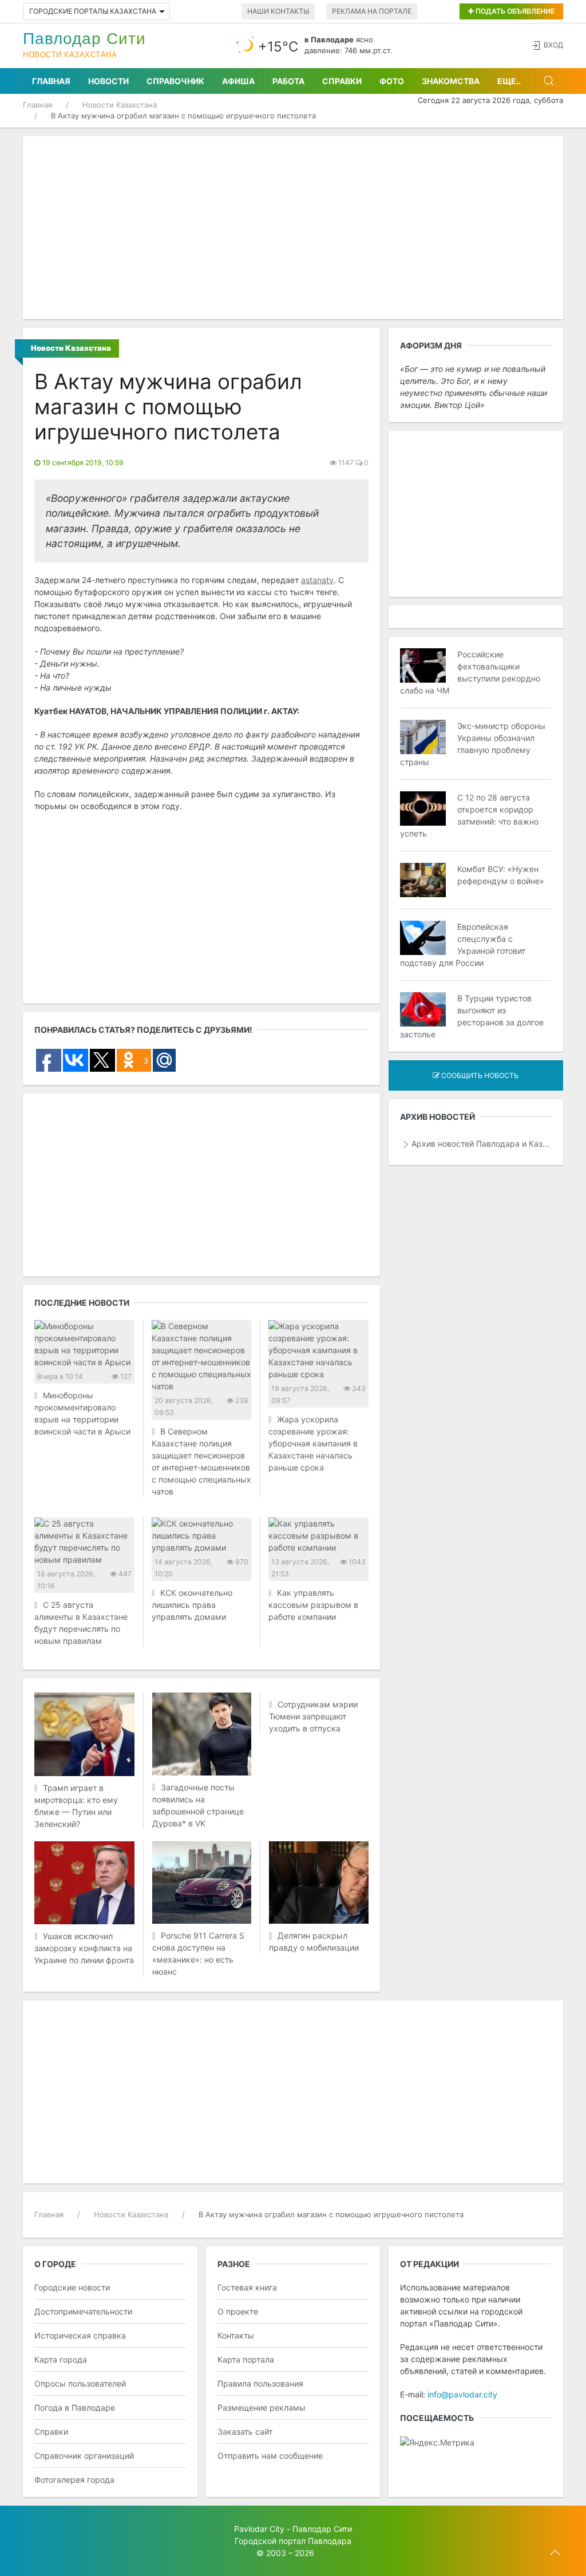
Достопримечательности (83, 2311)
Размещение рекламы (262, 2407)
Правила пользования (260, 2383)
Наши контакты (278, 11)
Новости (108, 81)
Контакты (236, 2335)
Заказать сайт (245, 2432)
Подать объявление (514, 11)
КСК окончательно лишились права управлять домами (192, 1605)
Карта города (61, 2359)
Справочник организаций (84, 2456)
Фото (392, 81)
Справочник (175, 81)
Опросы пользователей (80, 2383)
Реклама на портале (372, 11)
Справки (342, 81)
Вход (553, 45)
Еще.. (509, 81)
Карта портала (246, 2359)
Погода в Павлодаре (75, 2407)
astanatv (317, 580)
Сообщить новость (479, 1075)
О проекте (238, 2311)
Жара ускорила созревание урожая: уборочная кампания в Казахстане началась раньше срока (313, 1443)
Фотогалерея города (74, 2480)
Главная (51, 81)
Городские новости (72, 2287)
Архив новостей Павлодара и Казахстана (482, 1144)
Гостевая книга (247, 2287)
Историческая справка (80, 2335)
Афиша (238, 81)
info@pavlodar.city (462, 2394)
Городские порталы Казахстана (93, 11)
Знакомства (451, 81)
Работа (288, 81)
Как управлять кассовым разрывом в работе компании (313, 1605)
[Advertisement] (293, 228)
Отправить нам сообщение (270, 2456)
